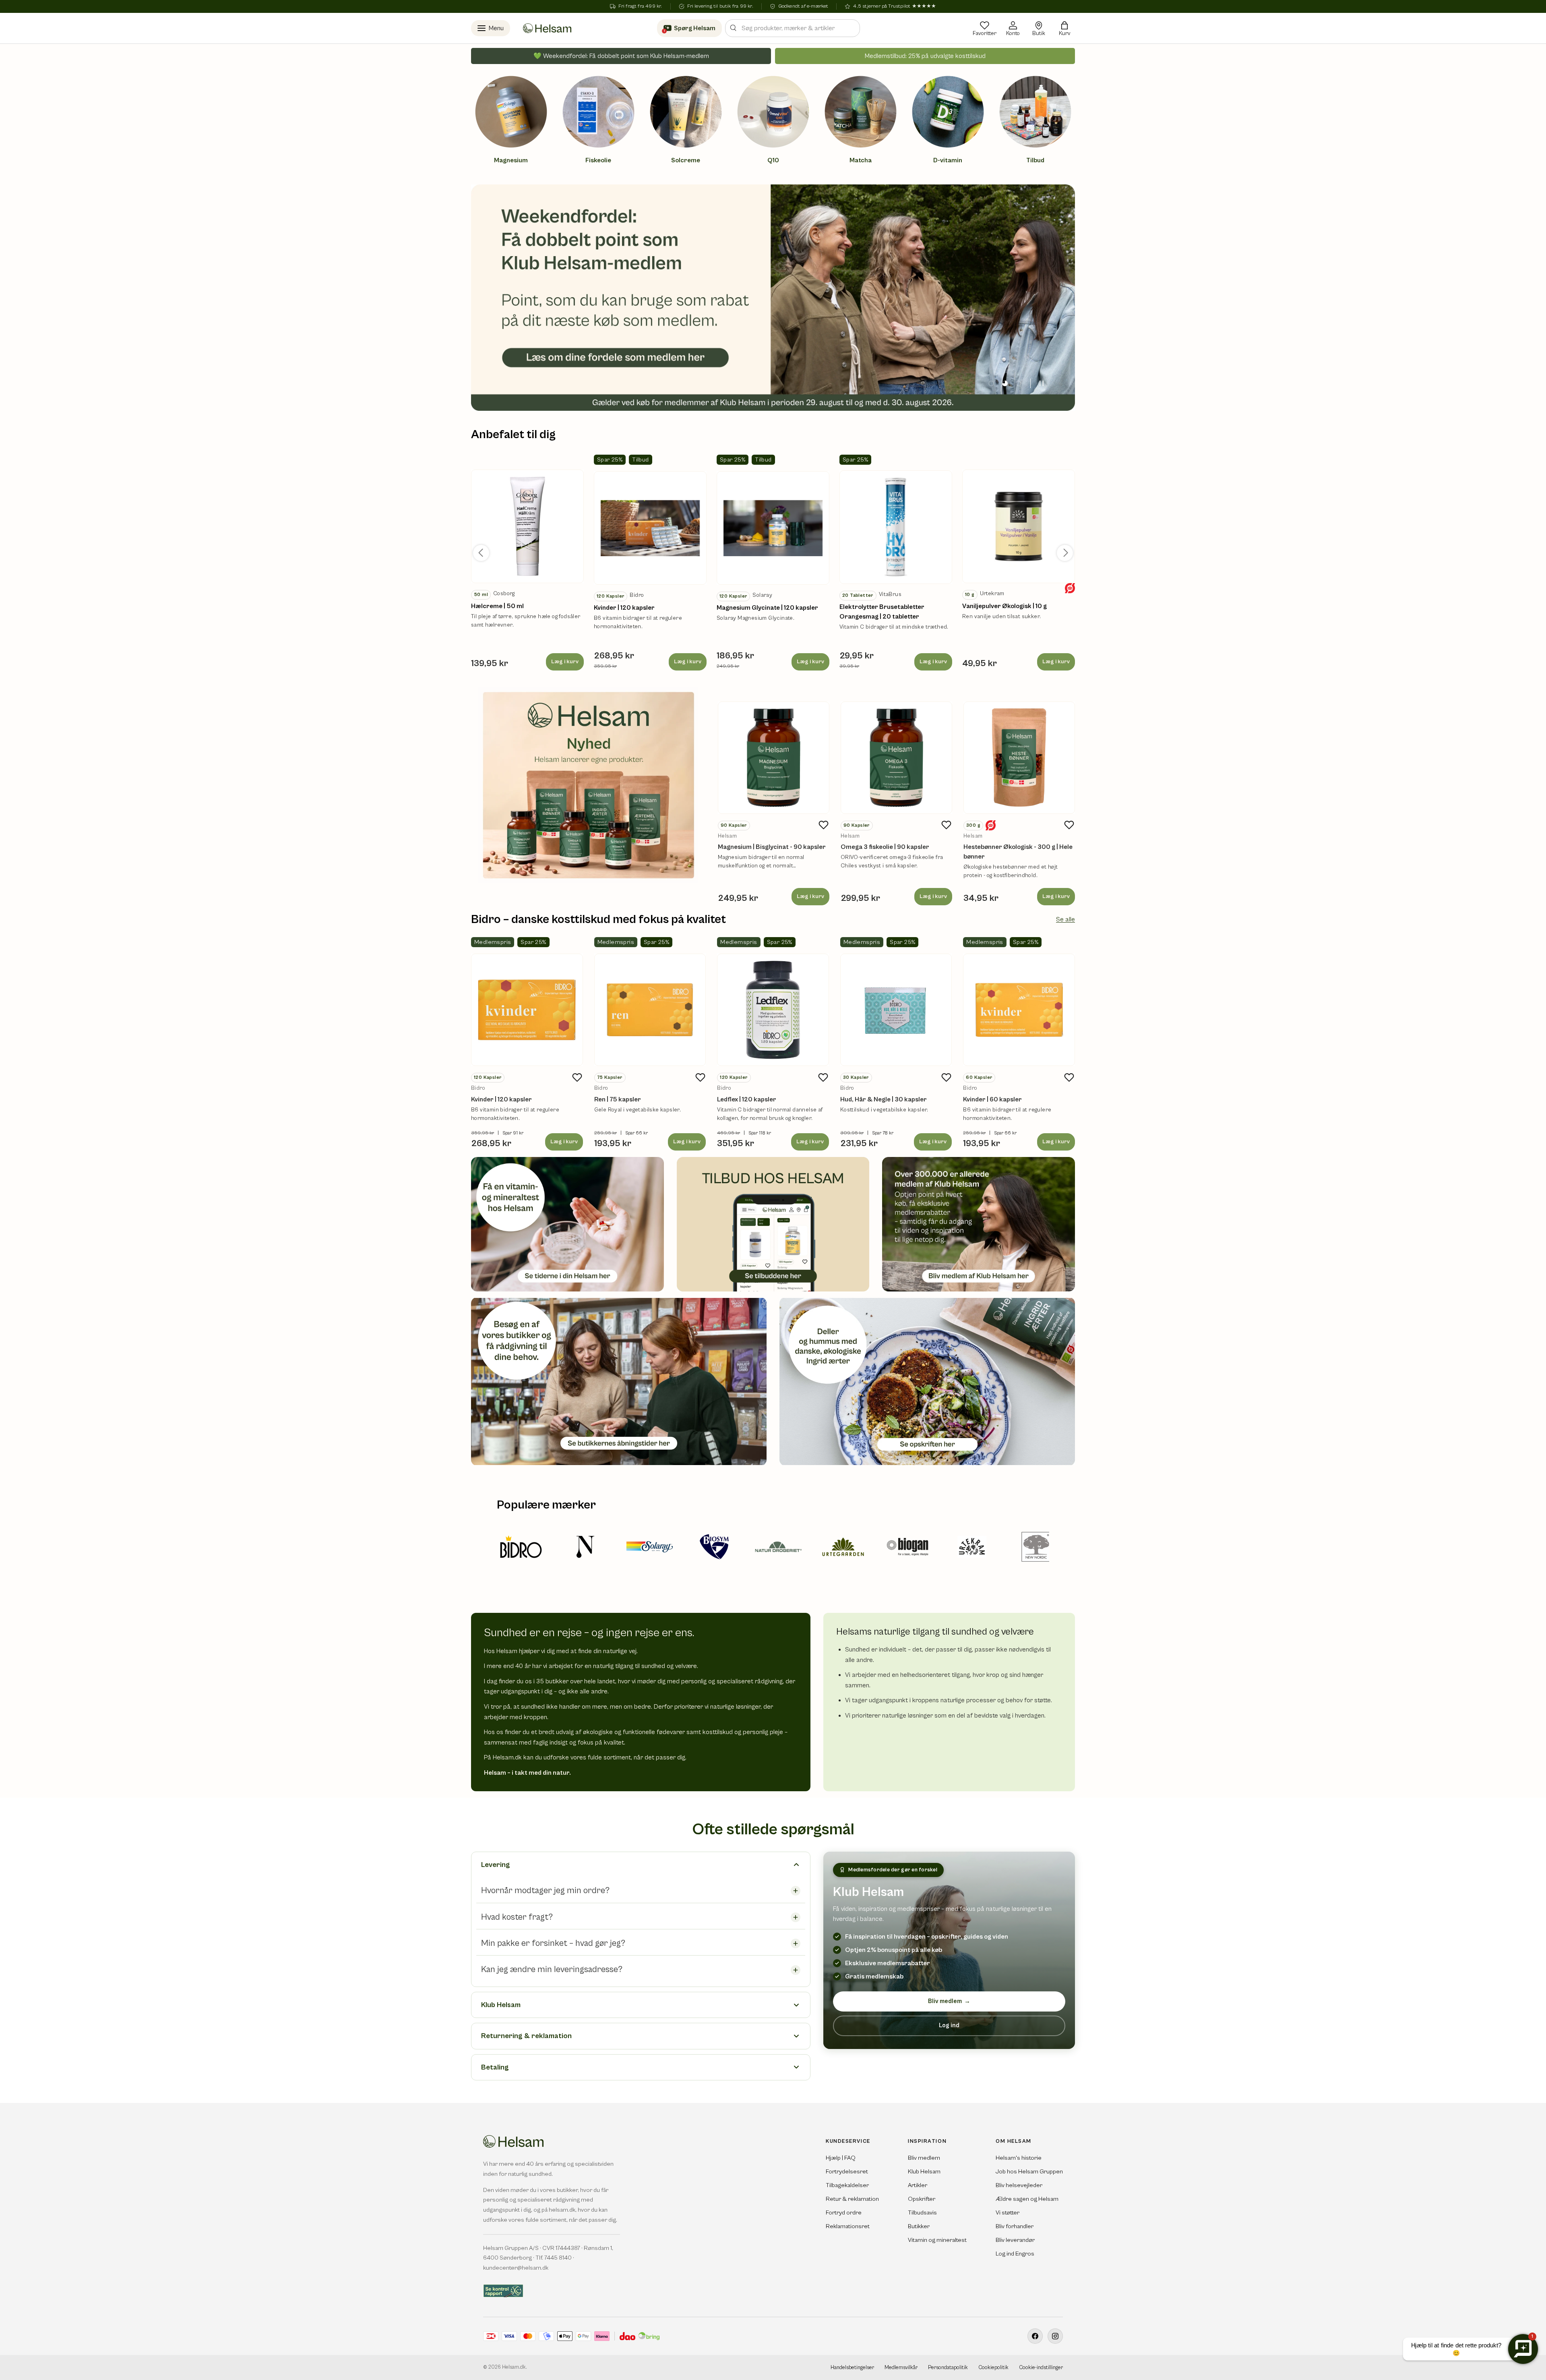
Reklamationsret (848, 2226)
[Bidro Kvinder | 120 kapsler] (527, 1010)
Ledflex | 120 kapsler (747, 1099)
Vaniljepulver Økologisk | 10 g (1004, 606)
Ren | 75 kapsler (618, 1099)
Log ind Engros (1015, 2254)
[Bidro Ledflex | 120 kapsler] (773, 1010)
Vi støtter (1008, 2213)
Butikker (919, 2226)
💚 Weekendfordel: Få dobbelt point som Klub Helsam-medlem (621, 56)
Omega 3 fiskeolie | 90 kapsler (885, 847)
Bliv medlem (949, 2001)
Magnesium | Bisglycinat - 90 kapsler (772, 847)
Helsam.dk (514, 2367)
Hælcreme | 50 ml (497, 606)
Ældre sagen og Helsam (1027, 2199)
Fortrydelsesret (847, 2172)
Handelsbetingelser (852, 2368)
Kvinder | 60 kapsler (992, 1099)
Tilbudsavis (922, 2213)
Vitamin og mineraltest (937, 2240)
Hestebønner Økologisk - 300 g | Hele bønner (1018, 852)
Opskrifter (922, 2199)
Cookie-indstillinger (1041, 2368)
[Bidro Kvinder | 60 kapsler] (1019, 1010)
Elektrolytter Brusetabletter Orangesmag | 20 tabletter (882, 612)
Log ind (949, 2025)
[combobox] (793, 28)
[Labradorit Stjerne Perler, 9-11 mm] (527, 526)
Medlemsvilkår (901, 2368)
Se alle (1065, 919)
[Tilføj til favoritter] (824, 825)
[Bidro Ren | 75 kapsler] (650, 1010)
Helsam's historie (1019, 2158)
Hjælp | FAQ (841, 2158)
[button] (1064, 28)
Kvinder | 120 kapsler (624, 608)
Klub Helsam (924, 2172)
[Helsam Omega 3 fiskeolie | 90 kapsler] (896, 758)
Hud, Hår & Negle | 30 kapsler (884, 1099)
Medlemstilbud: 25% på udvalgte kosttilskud (925, 56)
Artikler (918, 2185)
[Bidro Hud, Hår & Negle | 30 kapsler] (896, 1010)
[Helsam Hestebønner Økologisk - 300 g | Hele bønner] (1019, 758)
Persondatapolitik (948, 2368)
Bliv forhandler (1015, 2226)
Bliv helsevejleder (1019, 2185)
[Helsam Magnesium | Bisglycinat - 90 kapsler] (774, 758)
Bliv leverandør (1015, 2240)
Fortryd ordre (844, 2213)
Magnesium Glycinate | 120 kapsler (767, 608)
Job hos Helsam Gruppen (1029, 2172)
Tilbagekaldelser (847, 2185)
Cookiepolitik (993, 2368)
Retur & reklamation (852, 2199)
